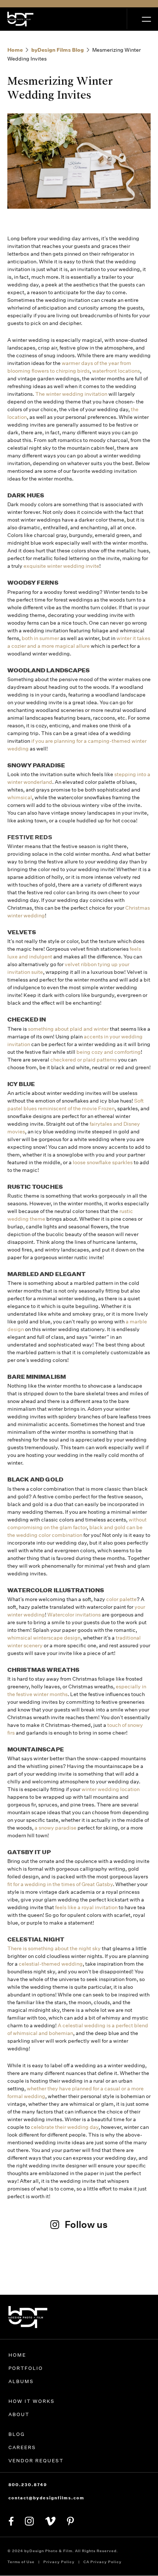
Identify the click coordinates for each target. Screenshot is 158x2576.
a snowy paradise (55, 1828)
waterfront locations (116, 371)
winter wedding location (111, 1789)
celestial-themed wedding (51, 1964)
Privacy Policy (59, 2562)
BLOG (17, 2434)
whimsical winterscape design (44, 1638)
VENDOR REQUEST (36, 2461)
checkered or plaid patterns (84, 1060)
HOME (17, 2355)
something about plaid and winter (68, 1029)
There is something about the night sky (54, 1948)
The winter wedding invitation (71, 394)
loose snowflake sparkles (103, 1162)
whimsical (20, 797)
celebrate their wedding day (65, 2127)
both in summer (40, 638)
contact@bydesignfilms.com (46, 2498)
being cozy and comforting (109, 1052)
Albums (21, 2381)
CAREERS (22, 2447)
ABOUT (19, 2414)
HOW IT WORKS (32, 2401)
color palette (121, 1599)
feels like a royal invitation (86, 1907)
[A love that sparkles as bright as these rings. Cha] (28, 2274)
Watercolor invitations (74, 1615)
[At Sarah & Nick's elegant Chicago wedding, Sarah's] (79, 2269)
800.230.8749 (28, 2485)
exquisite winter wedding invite (61, 566)
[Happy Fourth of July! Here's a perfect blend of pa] (130, 2274)
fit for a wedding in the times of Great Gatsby (60, 1884)
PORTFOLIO (26, 2368)
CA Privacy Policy (103, 2562)
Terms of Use (21, 2562)
